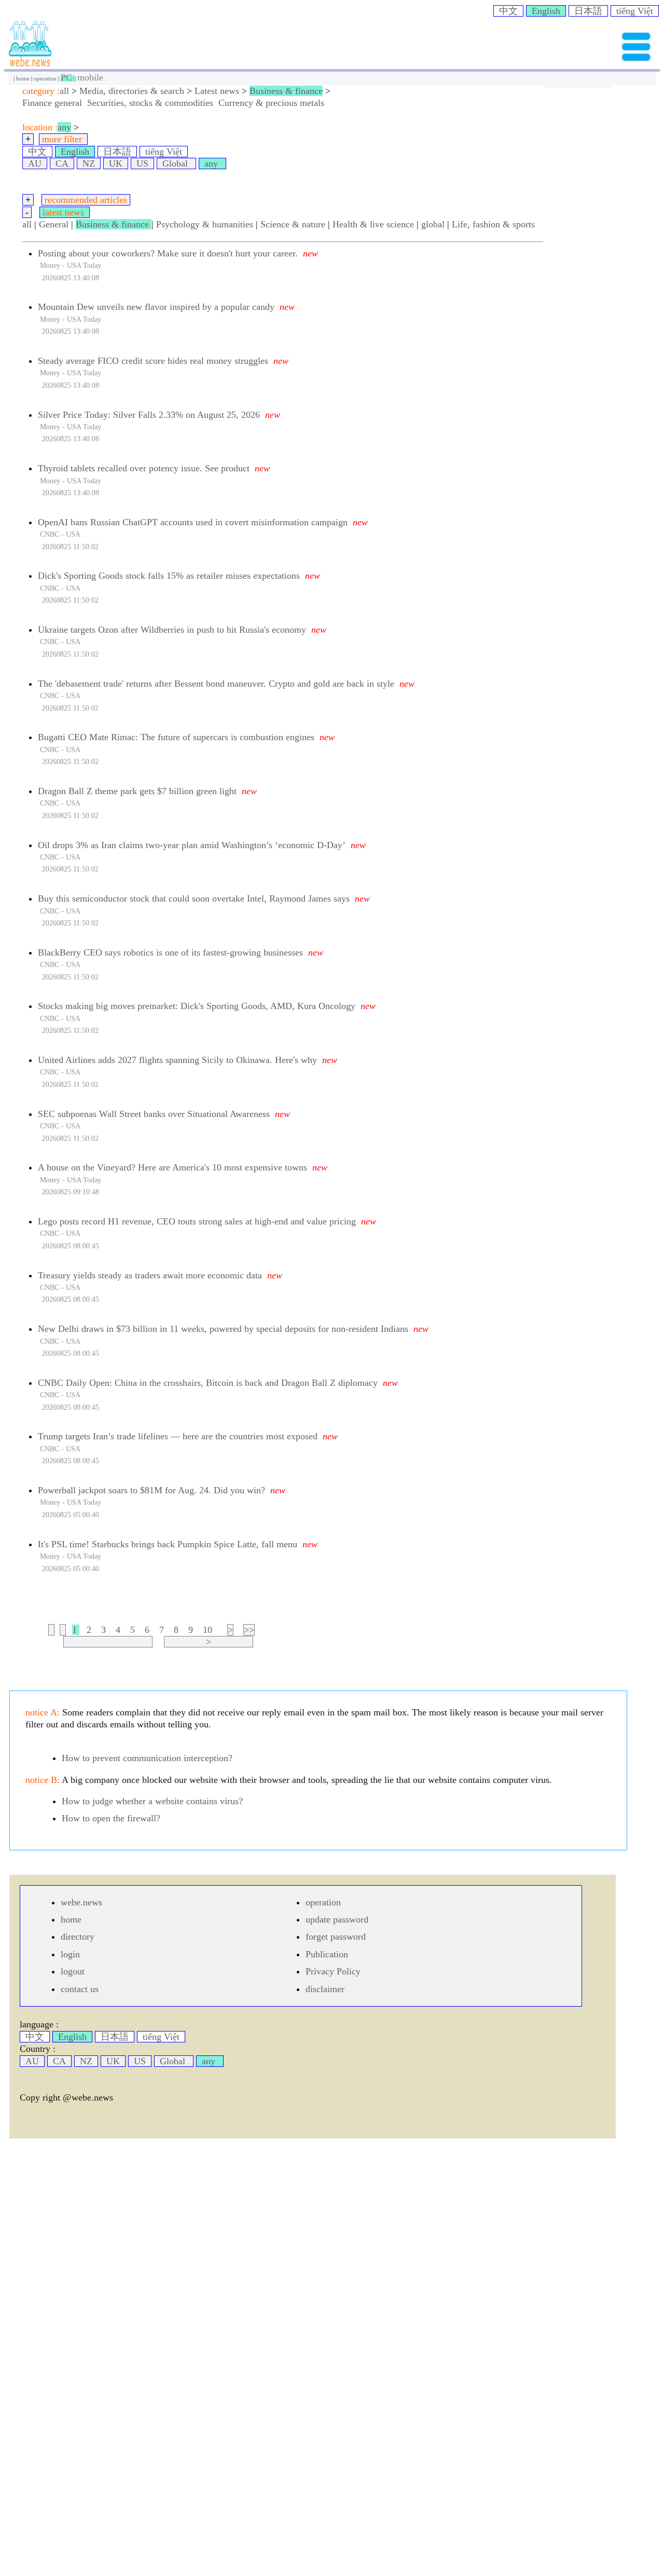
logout (73, 1971)
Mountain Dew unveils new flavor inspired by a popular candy (156, 307)
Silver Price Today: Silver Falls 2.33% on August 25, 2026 (149, 415)
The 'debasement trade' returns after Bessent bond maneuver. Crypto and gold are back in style (216, 684)
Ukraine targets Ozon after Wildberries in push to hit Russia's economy (172, 630)
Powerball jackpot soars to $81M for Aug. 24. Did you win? (151, 1490)
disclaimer (325, 1989)
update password (337, 1919)
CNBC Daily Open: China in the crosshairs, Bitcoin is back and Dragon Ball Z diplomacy (208, 1383)
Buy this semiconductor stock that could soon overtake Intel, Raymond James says (194, 898)
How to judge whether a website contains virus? (152, 1801)
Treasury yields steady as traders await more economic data (150, 1275)
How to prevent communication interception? (147, 1758)
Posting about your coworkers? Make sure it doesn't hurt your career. (168, 253)
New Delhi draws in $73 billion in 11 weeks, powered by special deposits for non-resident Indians (223, 1329)
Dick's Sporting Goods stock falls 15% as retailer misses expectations (169, 576)
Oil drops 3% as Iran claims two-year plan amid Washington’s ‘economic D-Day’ (192, 845)
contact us (80, 1989)
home (24, 78)
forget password (336, 1937)
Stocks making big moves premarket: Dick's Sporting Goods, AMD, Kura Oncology (197, 1006)
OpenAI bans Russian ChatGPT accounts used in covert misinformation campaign (193, 522)
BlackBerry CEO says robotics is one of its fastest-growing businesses (170, 952)
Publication (327, 1954)
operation (46, 78)
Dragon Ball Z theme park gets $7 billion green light (137, 791)
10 (208, 1630)
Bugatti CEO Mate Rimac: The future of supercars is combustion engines (176, 737)
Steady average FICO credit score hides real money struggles (153, 361)
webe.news (81, 1902)
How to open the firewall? (111, 1818)
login (70, 1954)
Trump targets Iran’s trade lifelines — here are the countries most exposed (178, 1436)
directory (78, 1937)
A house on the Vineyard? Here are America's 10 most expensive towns (172, 1167)
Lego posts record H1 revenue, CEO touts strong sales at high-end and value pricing (197, 1221)
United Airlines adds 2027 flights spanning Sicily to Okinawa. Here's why (177, 1060)
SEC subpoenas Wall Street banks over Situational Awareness (154, 1114)
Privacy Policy (333, 1971)
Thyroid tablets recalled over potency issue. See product (144, 468)
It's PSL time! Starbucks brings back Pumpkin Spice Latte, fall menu (168, 1544)
